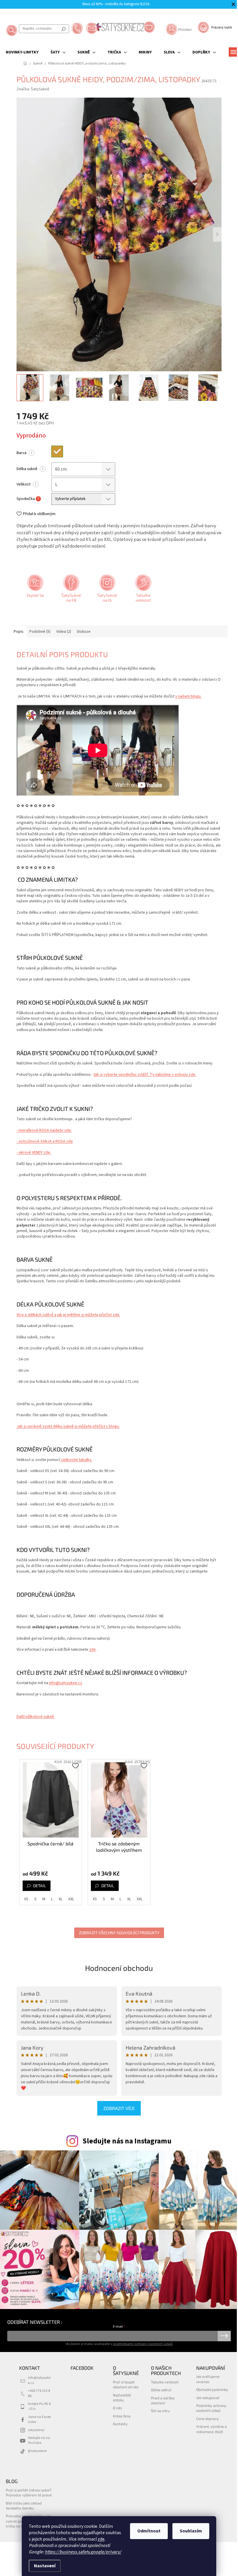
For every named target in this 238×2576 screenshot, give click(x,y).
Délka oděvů (161, 2390)
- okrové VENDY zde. (34, 1152)
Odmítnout (149, 2531)
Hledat (64, 29)
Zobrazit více (119, 2108)
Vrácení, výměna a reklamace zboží (211, 2429)
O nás (117, 2408)
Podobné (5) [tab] (40, 632)
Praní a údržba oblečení (163, 2400)
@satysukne (37, 2451)
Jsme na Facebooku (39, 2419)
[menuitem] (22, 52)
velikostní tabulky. (76, 1460)
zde (101, 2539)
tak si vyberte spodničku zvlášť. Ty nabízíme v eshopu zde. (145, 1075)
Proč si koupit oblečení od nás (126, 2384)
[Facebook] (71, 590)
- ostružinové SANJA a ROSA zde (45, 1141)
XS (26, 1899)
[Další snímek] (217, 234)
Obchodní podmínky (212, 2389)
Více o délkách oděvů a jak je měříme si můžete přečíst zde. (68, 1315)
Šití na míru (160, 2411)
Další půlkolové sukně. (36, 1717)
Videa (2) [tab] (64, 632)
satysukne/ (36, 2430)
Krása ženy (122, 2416)
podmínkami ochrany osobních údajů (143, 2344)
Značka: (33, 89)
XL (61, 1899)
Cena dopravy (208, 2419)
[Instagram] (107, 590)
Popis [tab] (19, 632)
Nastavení (45, 2566)
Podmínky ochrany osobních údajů (211, 2408)
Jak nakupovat (208, 2398)
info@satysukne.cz (66, 1683)
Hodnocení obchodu (119, 1968)
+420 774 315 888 (39, 2393)
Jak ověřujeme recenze (208, 2379)
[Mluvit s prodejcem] (35, 590)
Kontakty (120, 2424)
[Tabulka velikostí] (143, 590)
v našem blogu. (188, 696)
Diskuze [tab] (84, 632)
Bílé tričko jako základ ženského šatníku (24, 2506)
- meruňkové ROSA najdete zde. (44, 1130)
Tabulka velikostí (165, 2382)
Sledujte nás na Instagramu (127, 2141)
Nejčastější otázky (122, 2397)
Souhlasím (191, 2531)
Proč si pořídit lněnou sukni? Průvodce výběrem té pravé (29, 2492)
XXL (71, 1899)
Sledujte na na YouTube (39, 2440)
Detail (39, 1886)
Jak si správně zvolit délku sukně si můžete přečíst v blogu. (68, 1426)
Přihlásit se (224, 2336)
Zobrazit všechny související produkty (119, 1933)
